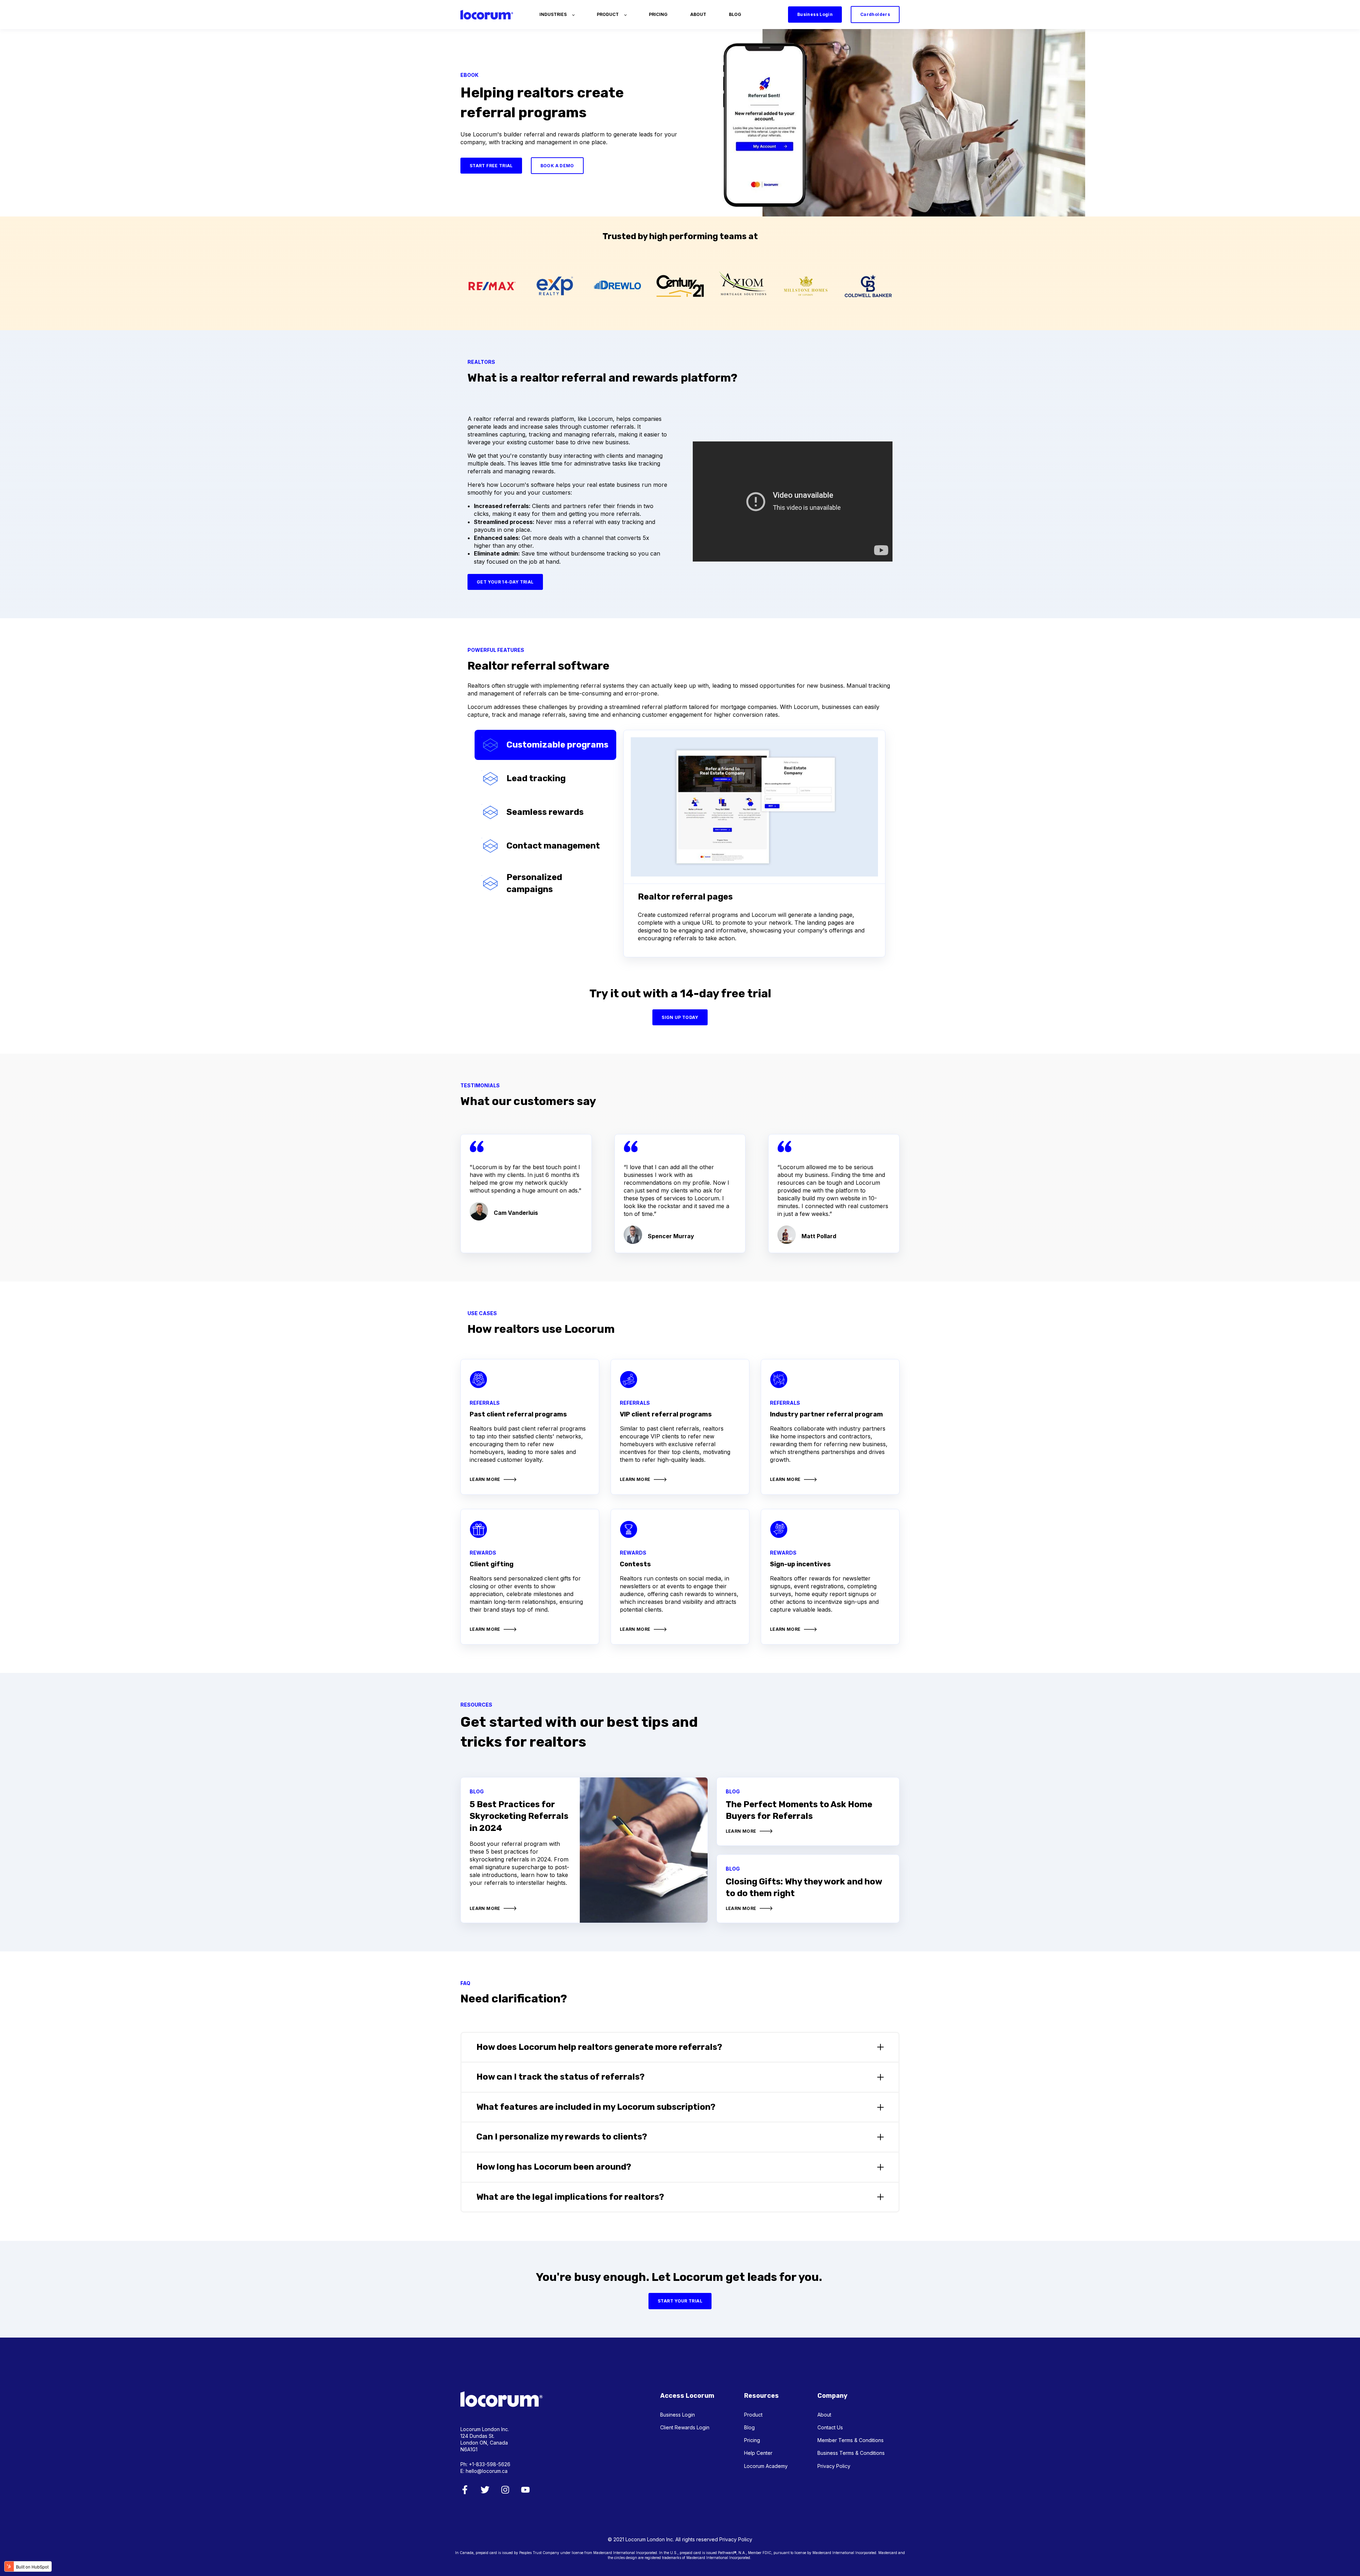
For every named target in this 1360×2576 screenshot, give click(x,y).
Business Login (678, 2415)
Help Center (758, 2453)
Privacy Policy (834, 2466)
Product (753, 2415)
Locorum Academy (766, 2466)
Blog (749, 2427)
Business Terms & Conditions (851, 2453)
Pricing (752, 2440)
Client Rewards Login (685, 2427)
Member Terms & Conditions (851, 2440)
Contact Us (830, 2427)
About (824, 2415)
